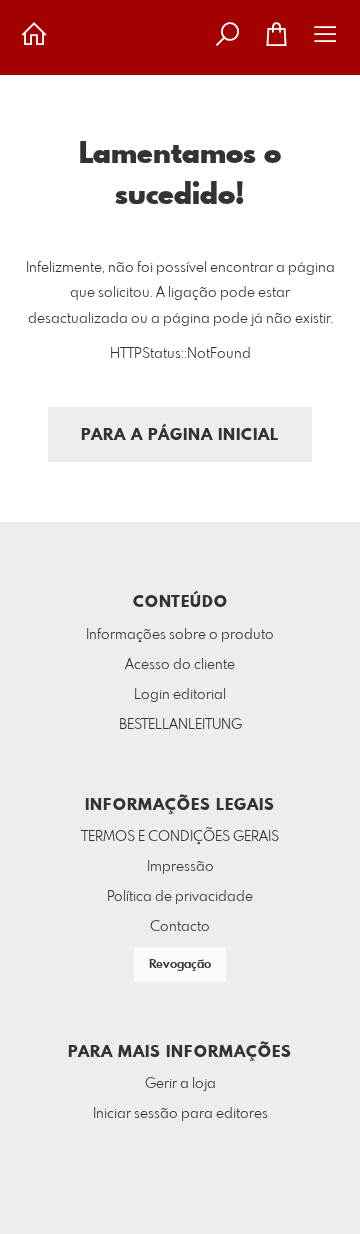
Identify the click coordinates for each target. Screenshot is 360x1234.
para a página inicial (180, 435)
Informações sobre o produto (180, 635)
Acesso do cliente (180, 665)
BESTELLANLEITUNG (180, 725)
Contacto (180, 927)
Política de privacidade (180, 897)
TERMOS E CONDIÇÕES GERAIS (180, 837)
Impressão (180, 867)
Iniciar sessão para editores (180, 1114)
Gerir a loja (180, 1084)
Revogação (180, 965)
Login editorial (180, 695)
